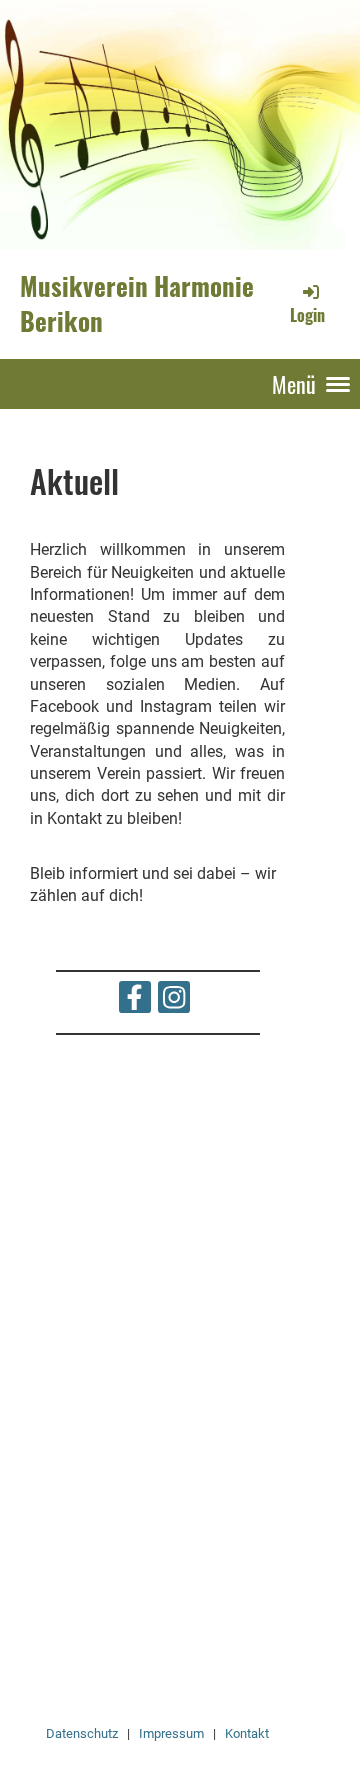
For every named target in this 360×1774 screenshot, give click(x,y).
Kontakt (247, 1733)
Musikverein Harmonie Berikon (137, 303)
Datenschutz (82, 1733)
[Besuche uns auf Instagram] (174, 1002)
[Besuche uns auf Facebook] (135, 1002)
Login (307, 315)
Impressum (171, 1733)
